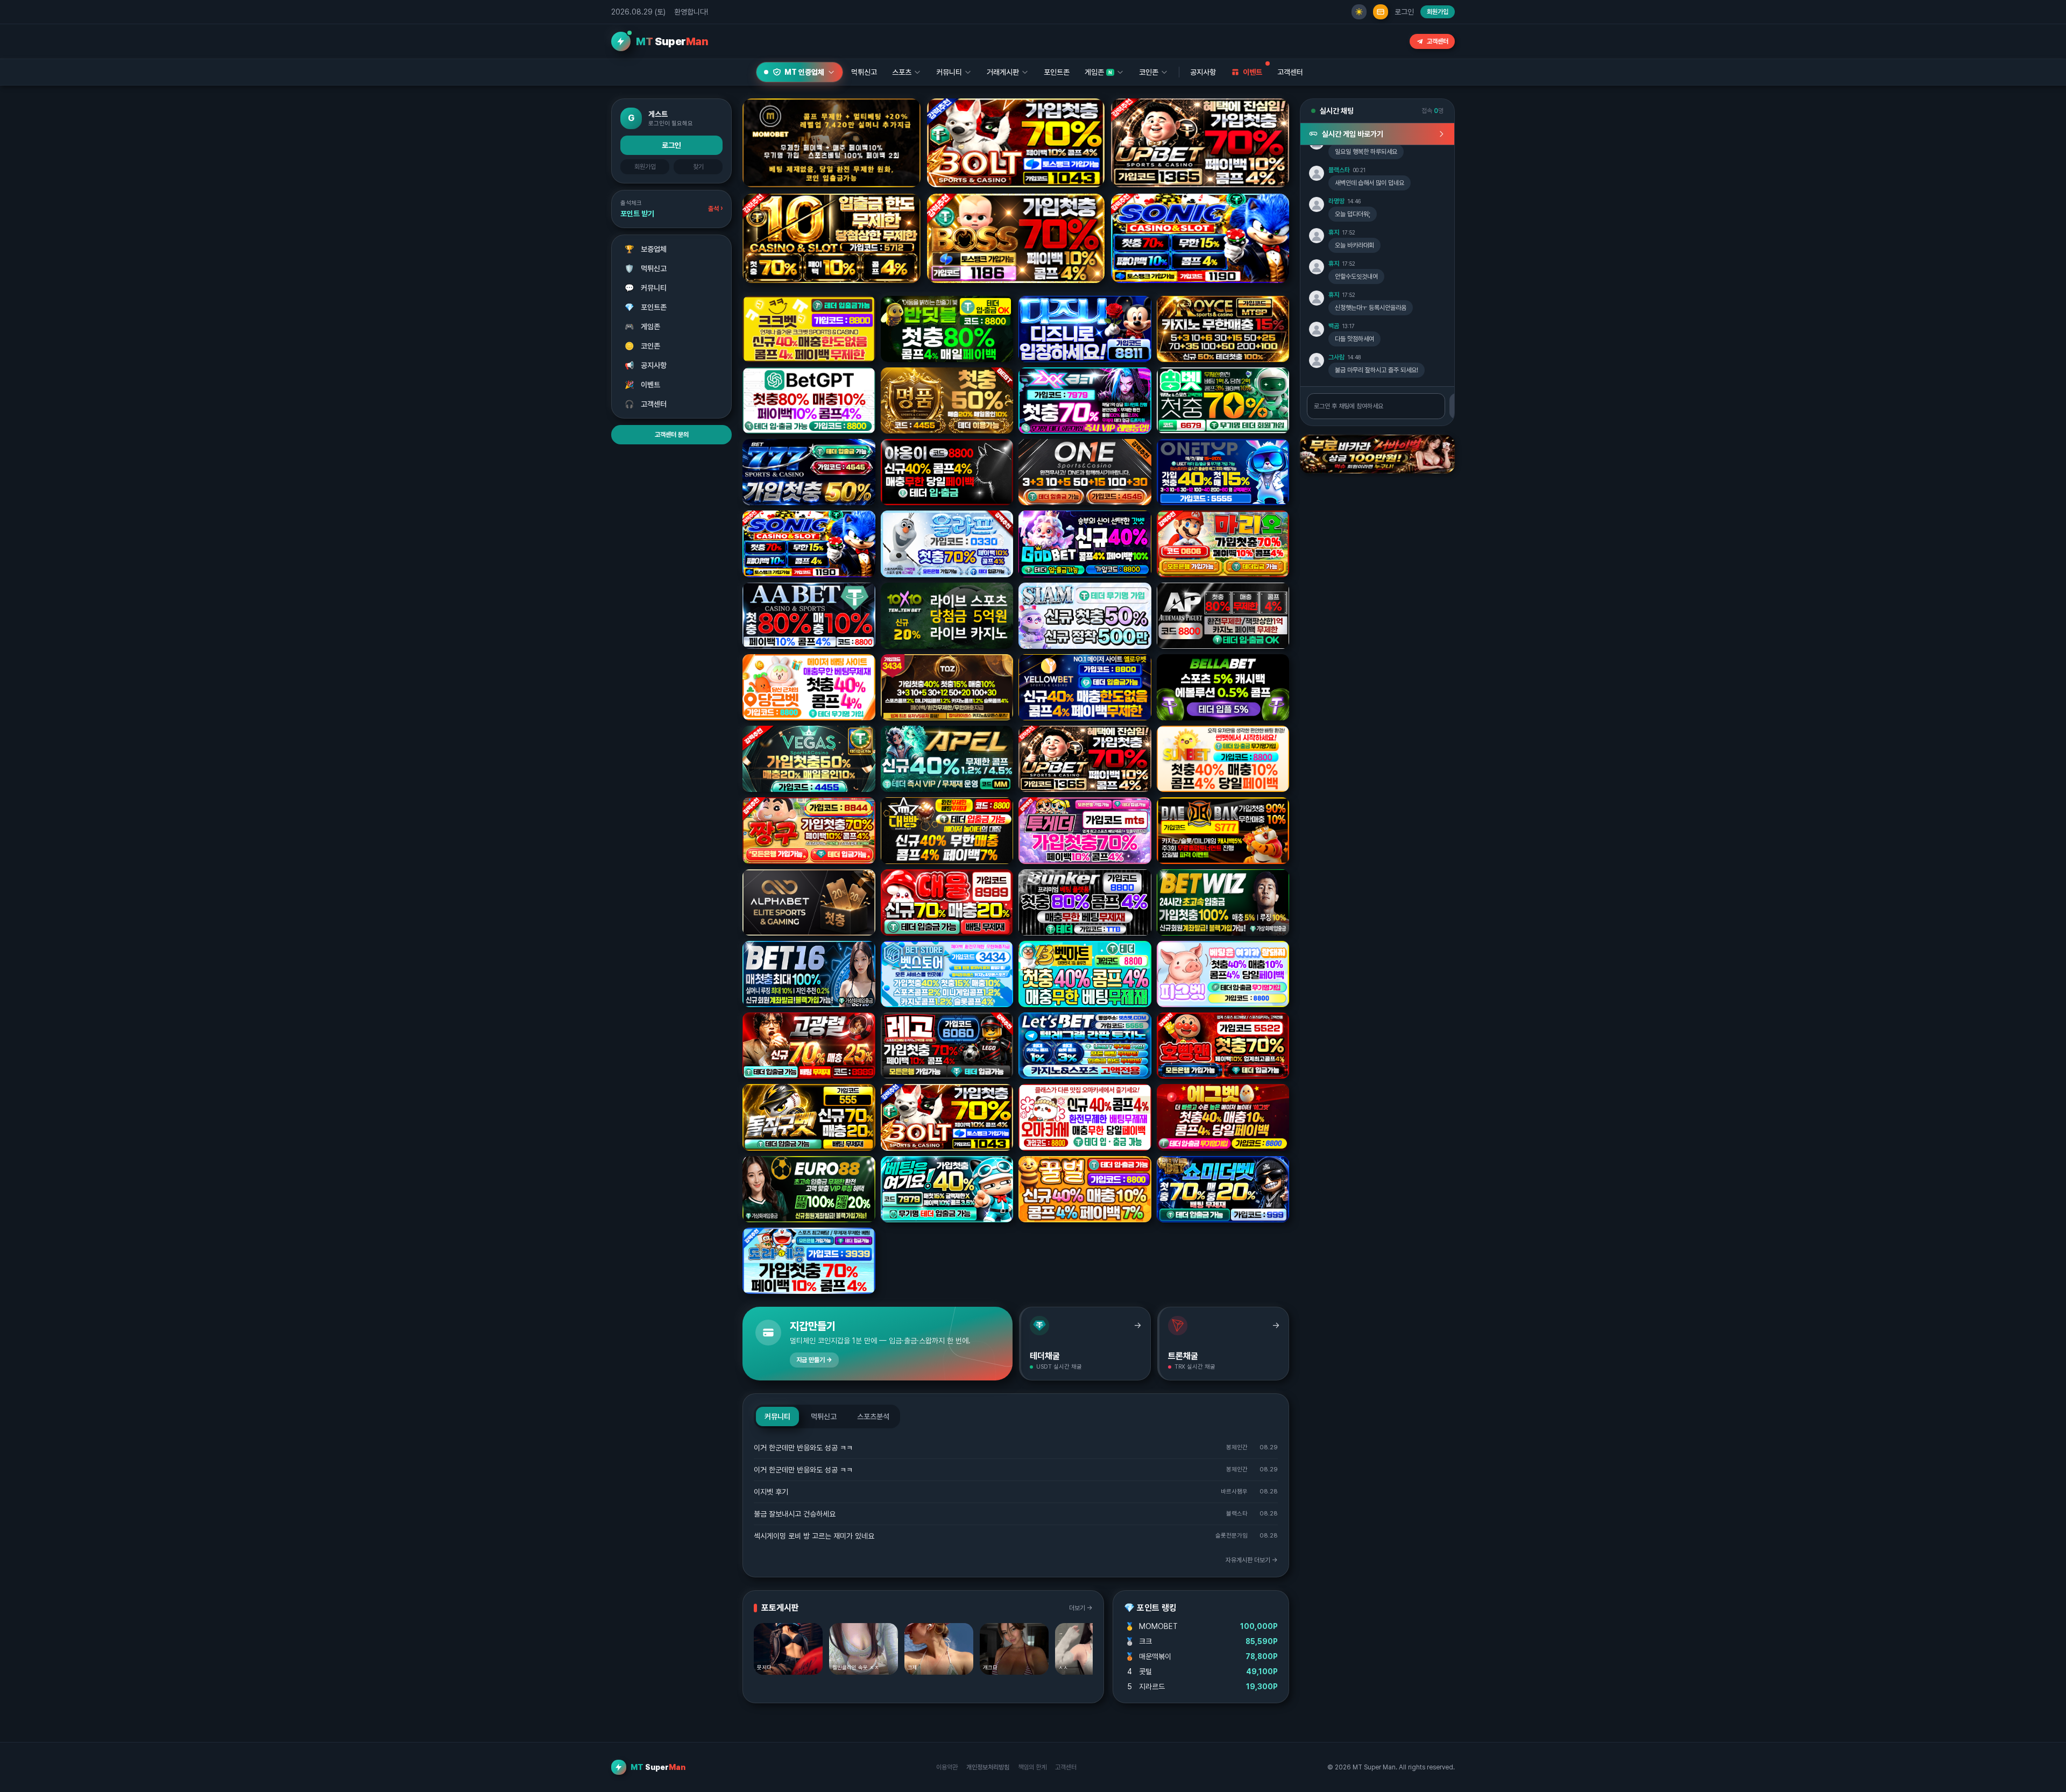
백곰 (1334, 326)
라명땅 (1336, 201)
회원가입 (1438, 12)
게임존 (643, 327)
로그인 (1404, 12)
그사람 (1336, 357)
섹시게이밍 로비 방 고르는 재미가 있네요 (814, 1536)
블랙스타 (1339, 170)
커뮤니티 (646, 288)
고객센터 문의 (672, 435)
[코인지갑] (1381, 12)
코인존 (643, 346)
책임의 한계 (1032, 1767)
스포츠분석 (873, 1416)
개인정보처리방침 (988, 1767)
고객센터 (1438, 41)
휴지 (1334, 232)
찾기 (698, 167)
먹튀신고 (646, 268)
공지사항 (1203, 72)
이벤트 (643, 385)
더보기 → (1081, 1608)
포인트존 (1057, 72)
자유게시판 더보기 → (1252, 1560)
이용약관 (947, 1767)
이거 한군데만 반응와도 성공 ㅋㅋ (803, 1448)
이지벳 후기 (771, 1492)
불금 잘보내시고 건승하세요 (795, 1514)
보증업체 (646, 249)
